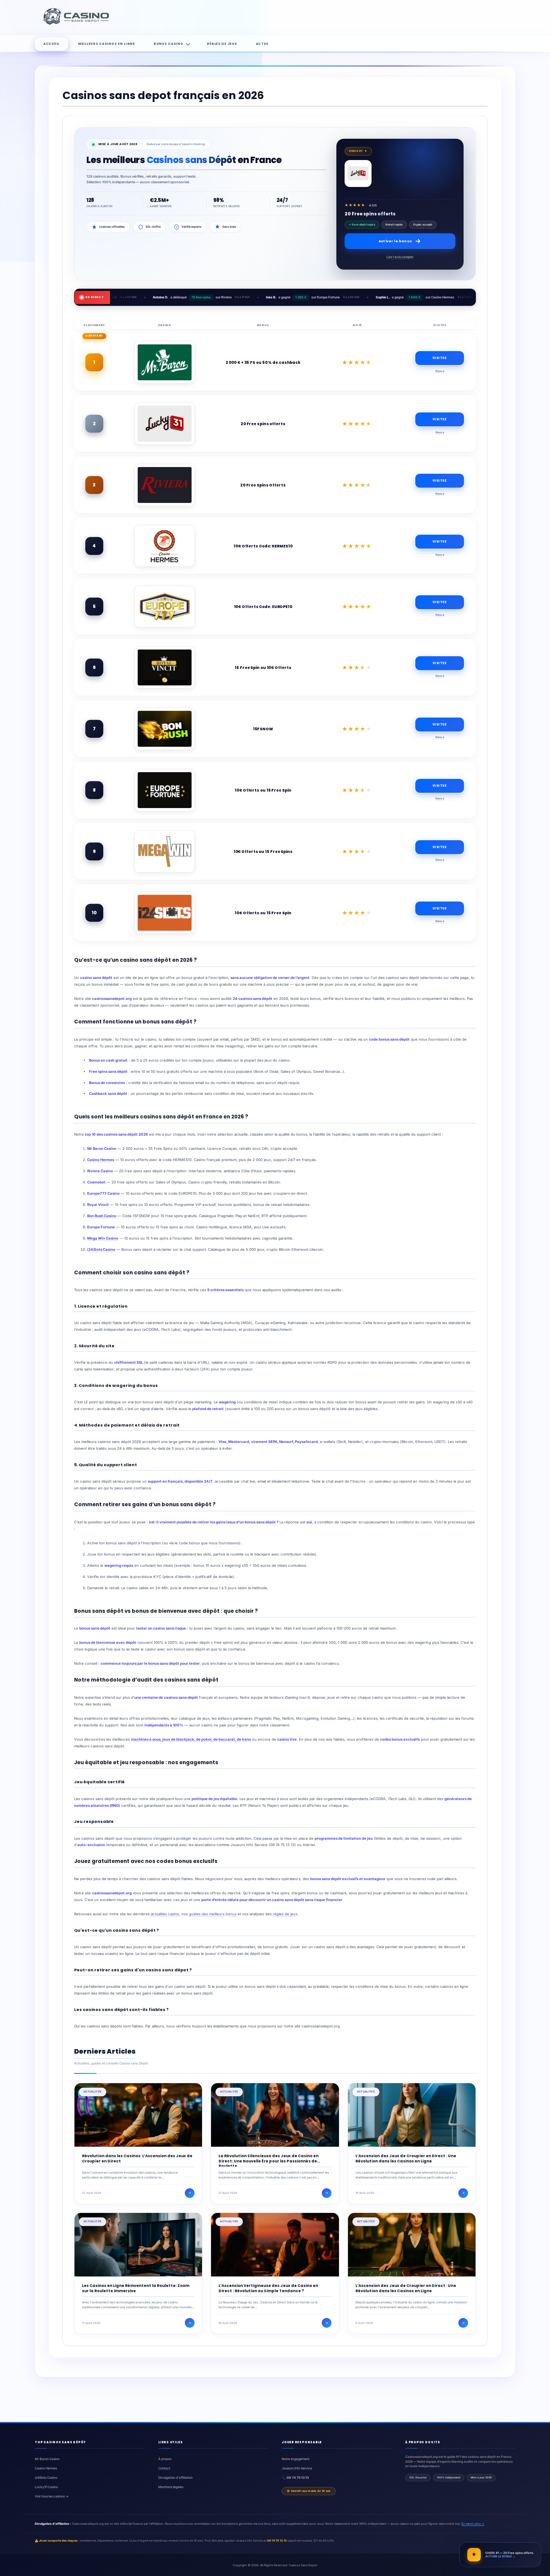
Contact (164, 2468)
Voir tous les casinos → (52, 2496)
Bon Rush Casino (102, 1216)
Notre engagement (296, 2459)
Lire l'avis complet (400, 257)
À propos (165, 2459)
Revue (440, 371)
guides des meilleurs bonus (213, 1914)
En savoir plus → (473, 2524)
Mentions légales (171, 2487)
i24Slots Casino (101, 1249)
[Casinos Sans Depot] (77, 24)
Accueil (51, 44)
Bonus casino (169, 44)
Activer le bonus (395, 241)
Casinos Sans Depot (303, 2565)
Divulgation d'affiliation (175, 2478)
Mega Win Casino (103, 1238)
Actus (262, 44)
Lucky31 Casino (46, 2487)
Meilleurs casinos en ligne (107, 44)
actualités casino (165, 1914)
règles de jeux (285, 1914)
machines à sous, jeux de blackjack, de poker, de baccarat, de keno (191, 1739)
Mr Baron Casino (47, 2459)
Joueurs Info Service (297, 2468)
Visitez (440, 358)
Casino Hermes (101, 1160)
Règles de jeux (222, 44)
